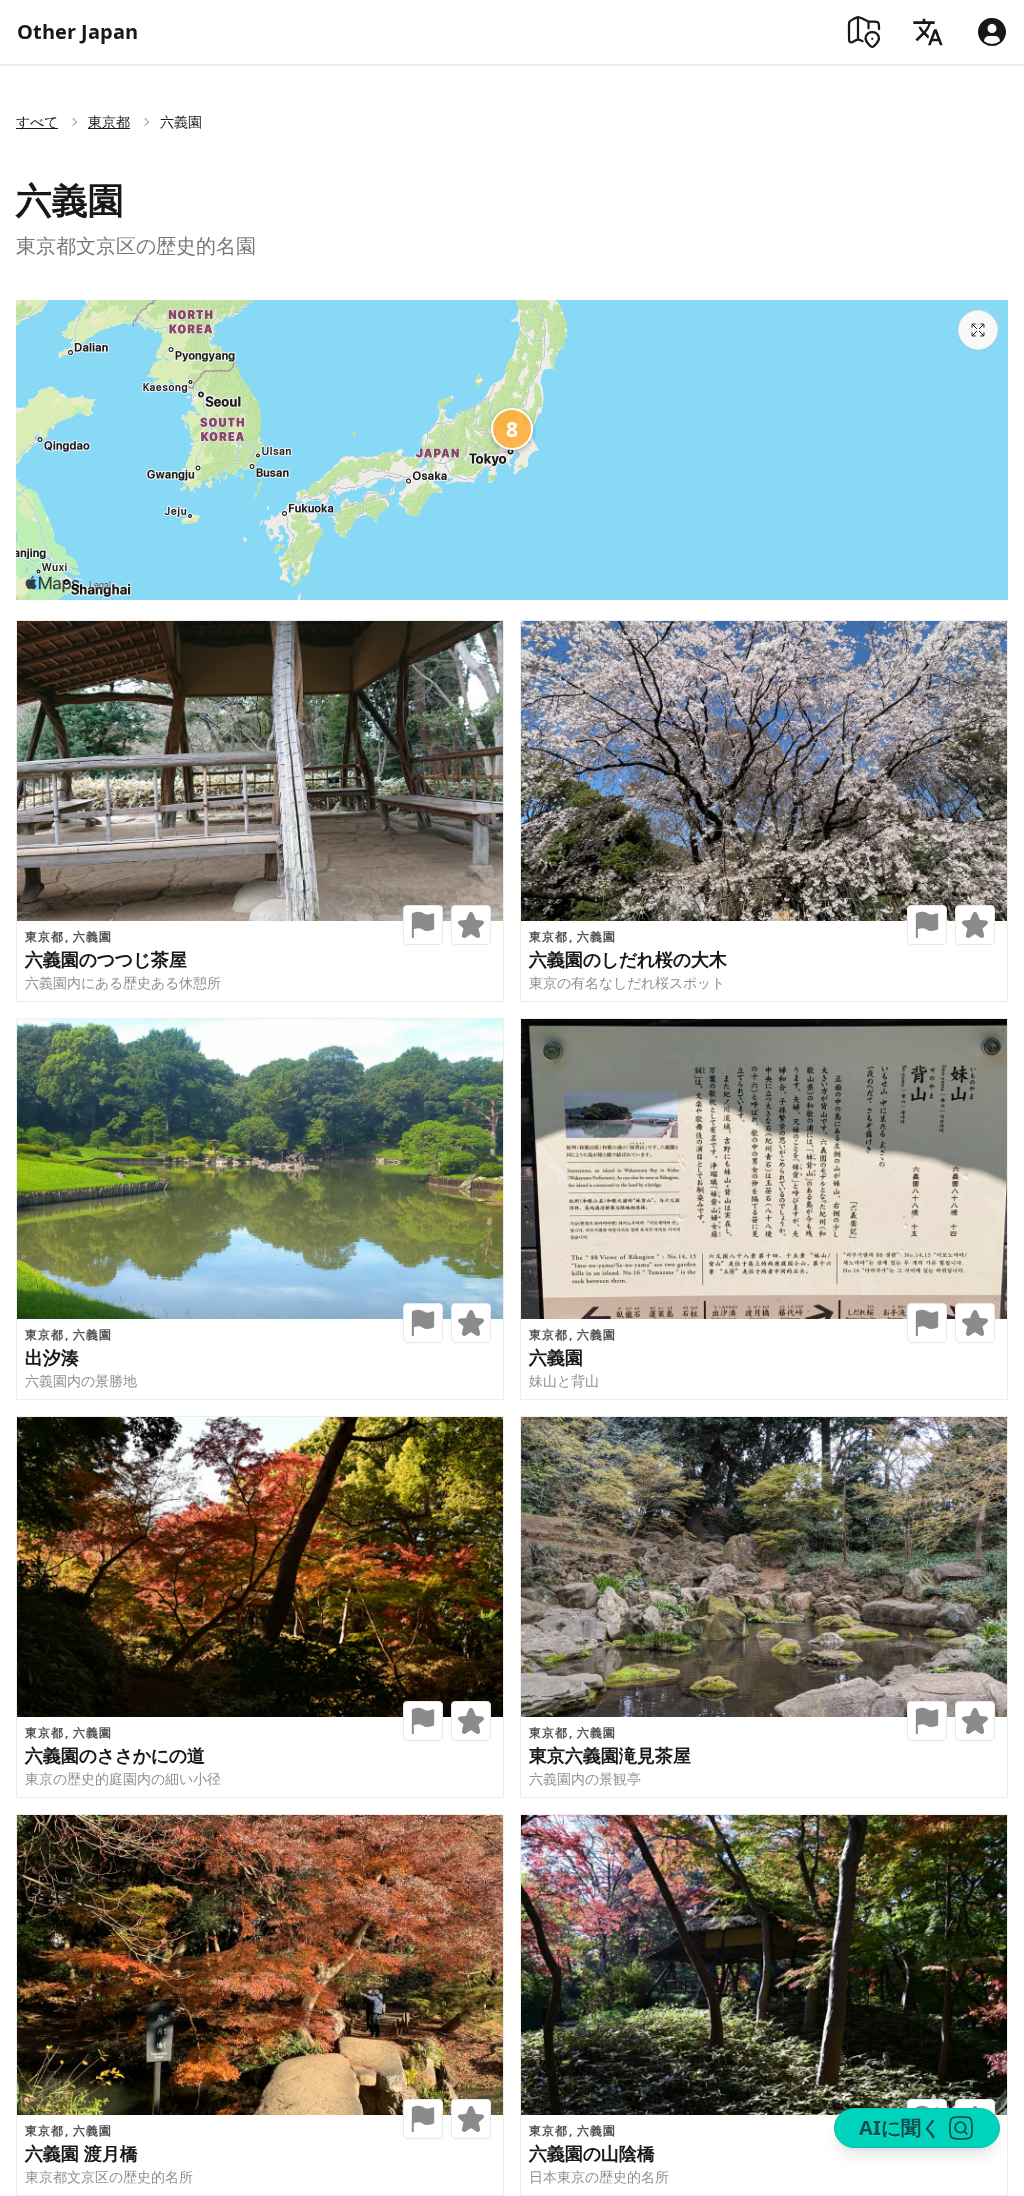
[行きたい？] (471, 925)
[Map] (864, 32)
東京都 (109, 121)
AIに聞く (900, 2127)
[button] (423, 925)
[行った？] (423, 925)
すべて (37, 121)
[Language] (928, 32)
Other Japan (77, 31)
